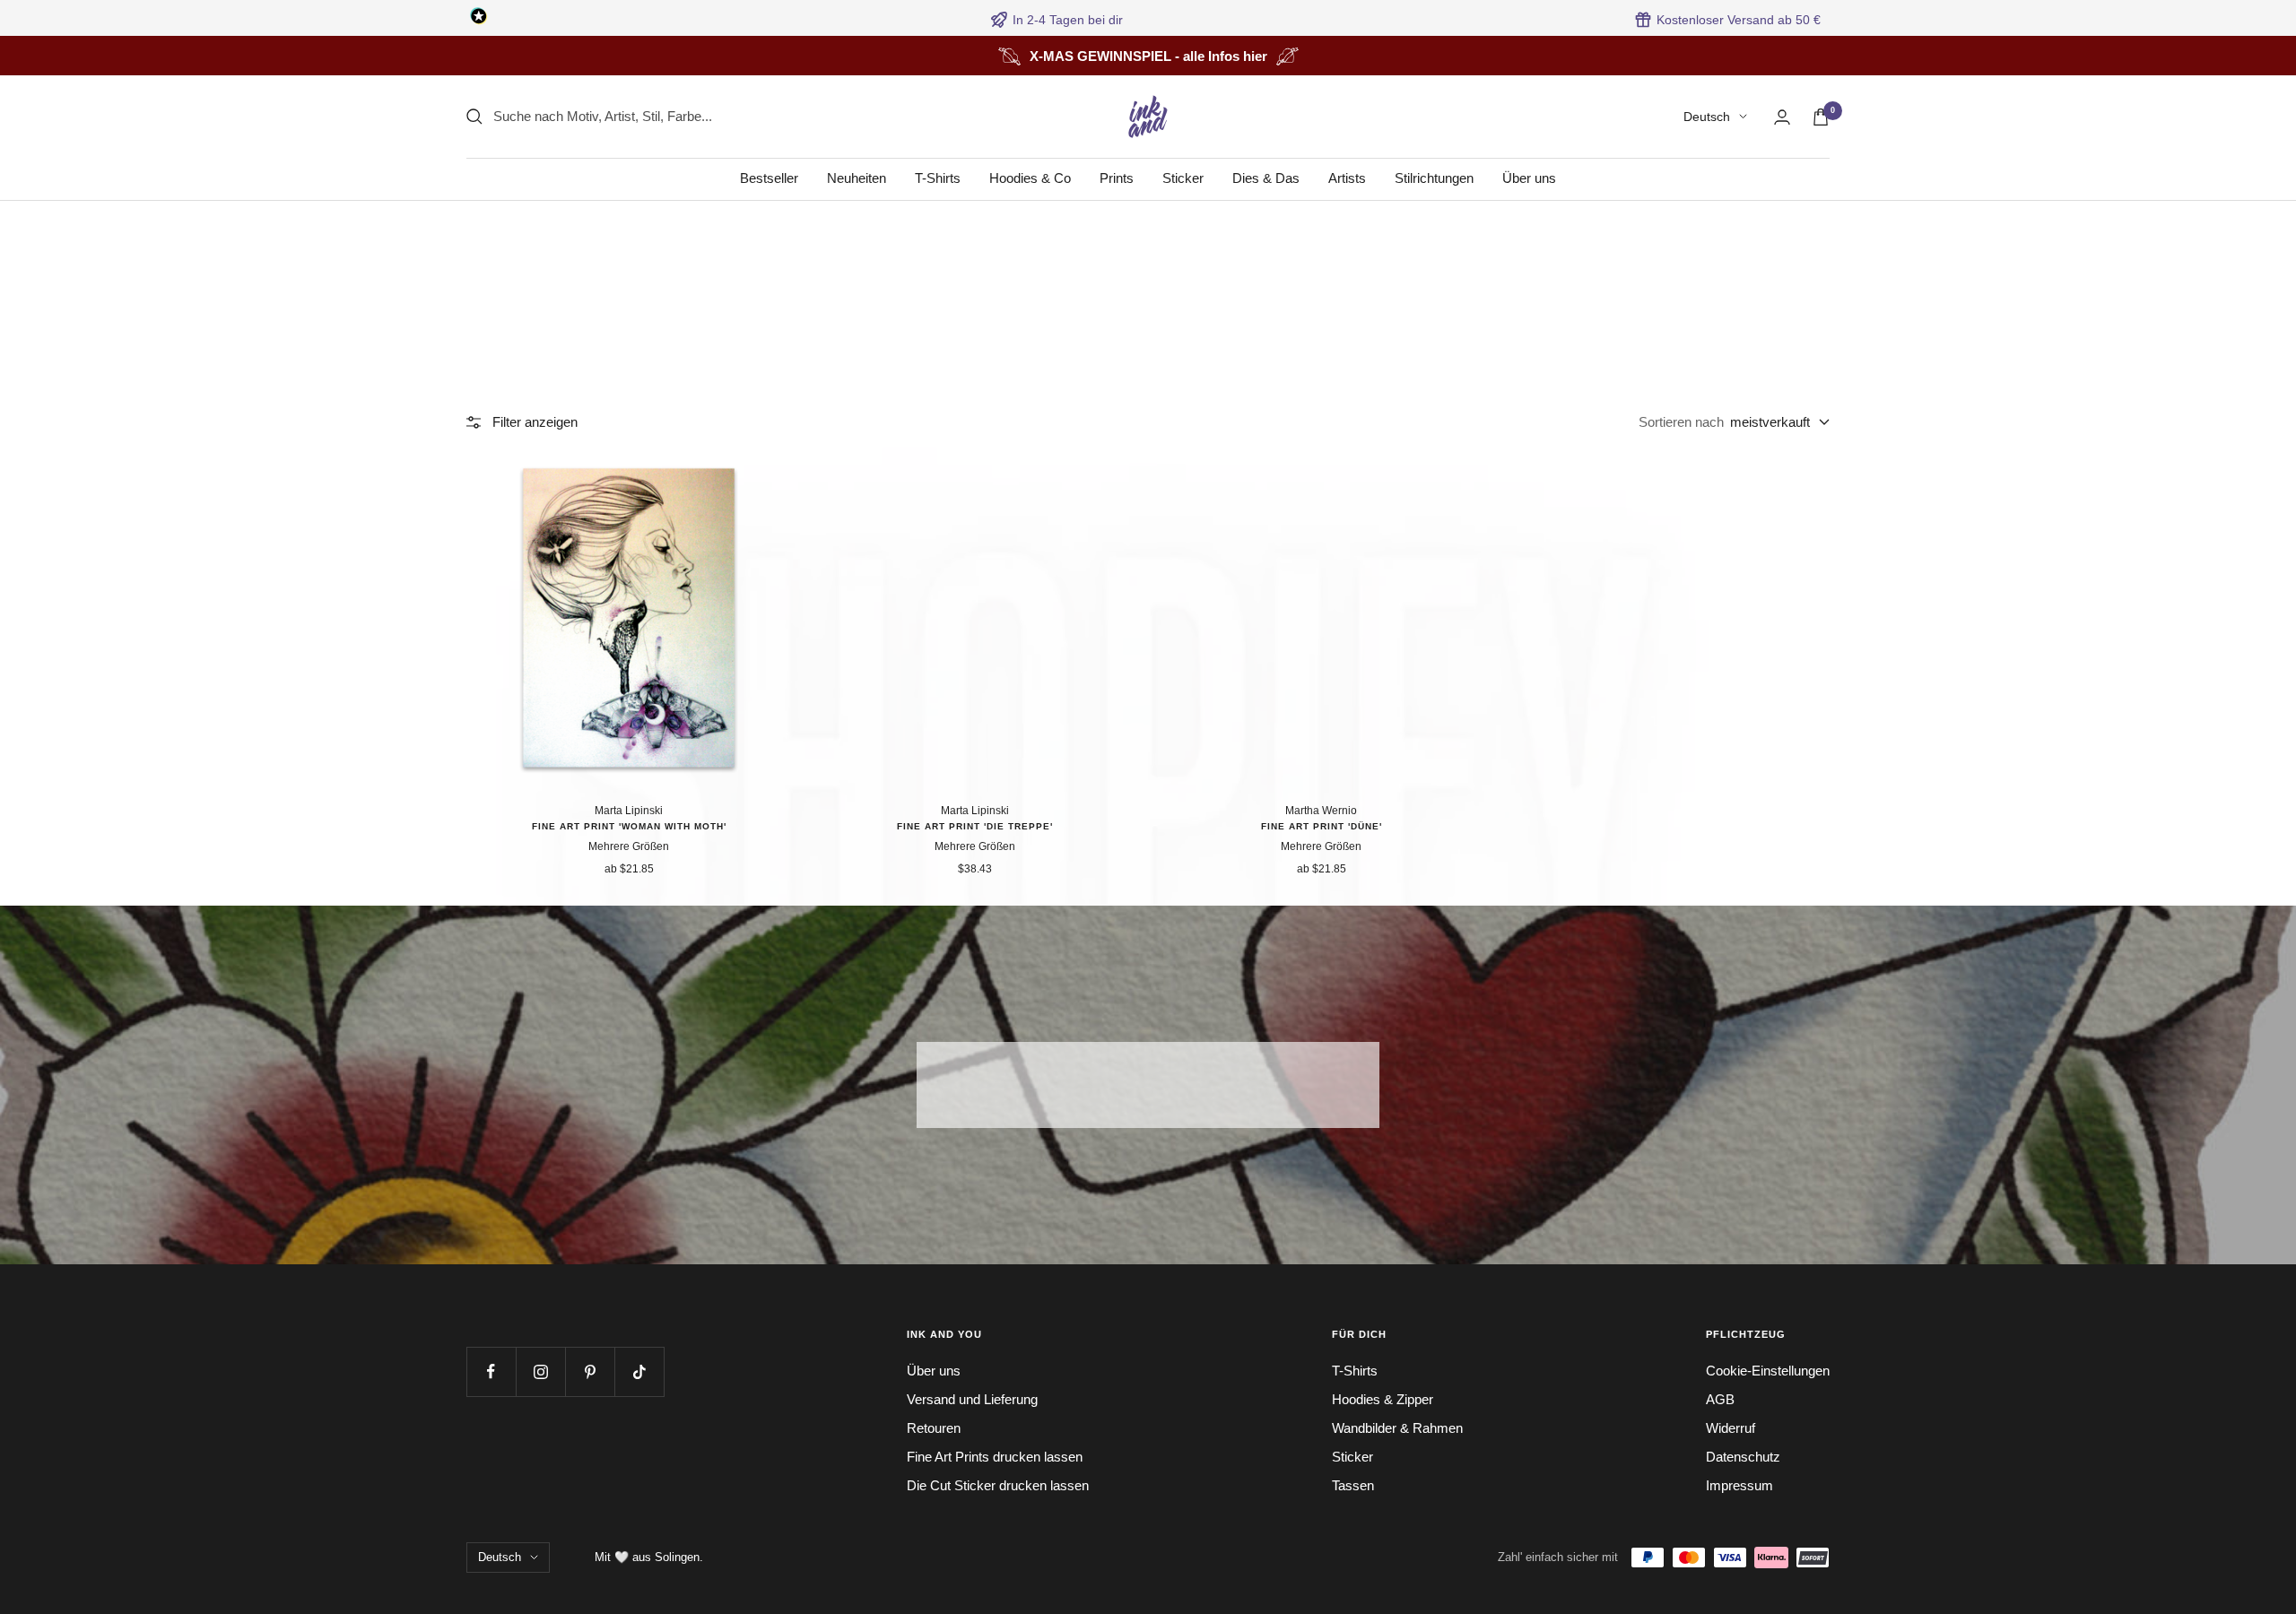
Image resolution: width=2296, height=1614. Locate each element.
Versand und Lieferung (972, 1399)
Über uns (1529, 178)
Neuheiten (857, 178)
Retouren (934, 1428)
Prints (1117, 178)
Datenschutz (1743, 1457)
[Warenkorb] (1821, 117)
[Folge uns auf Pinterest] (590, 1371)
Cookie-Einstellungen (1768, 1371)
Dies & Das (1266, 178)
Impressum (1739, 1485)
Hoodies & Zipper (1383, 1399)
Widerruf (1731, 1428)
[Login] (1782, 117)
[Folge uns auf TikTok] (639, 1371)
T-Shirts (938, 178)
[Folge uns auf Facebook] (491, 1371)
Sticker (1183, 178)
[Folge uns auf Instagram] (540, 1371)
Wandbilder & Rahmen (1397, 1428)
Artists (1347, 178)
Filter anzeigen (535, 422)
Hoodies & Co (1030, 178)
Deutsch (1707, 117)
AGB (1720, 1399)
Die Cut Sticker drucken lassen (998, 1485)
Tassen (1353, 1485)
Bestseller (769, 178)
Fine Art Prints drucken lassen (995, 1457)
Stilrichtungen (1434, 178)
